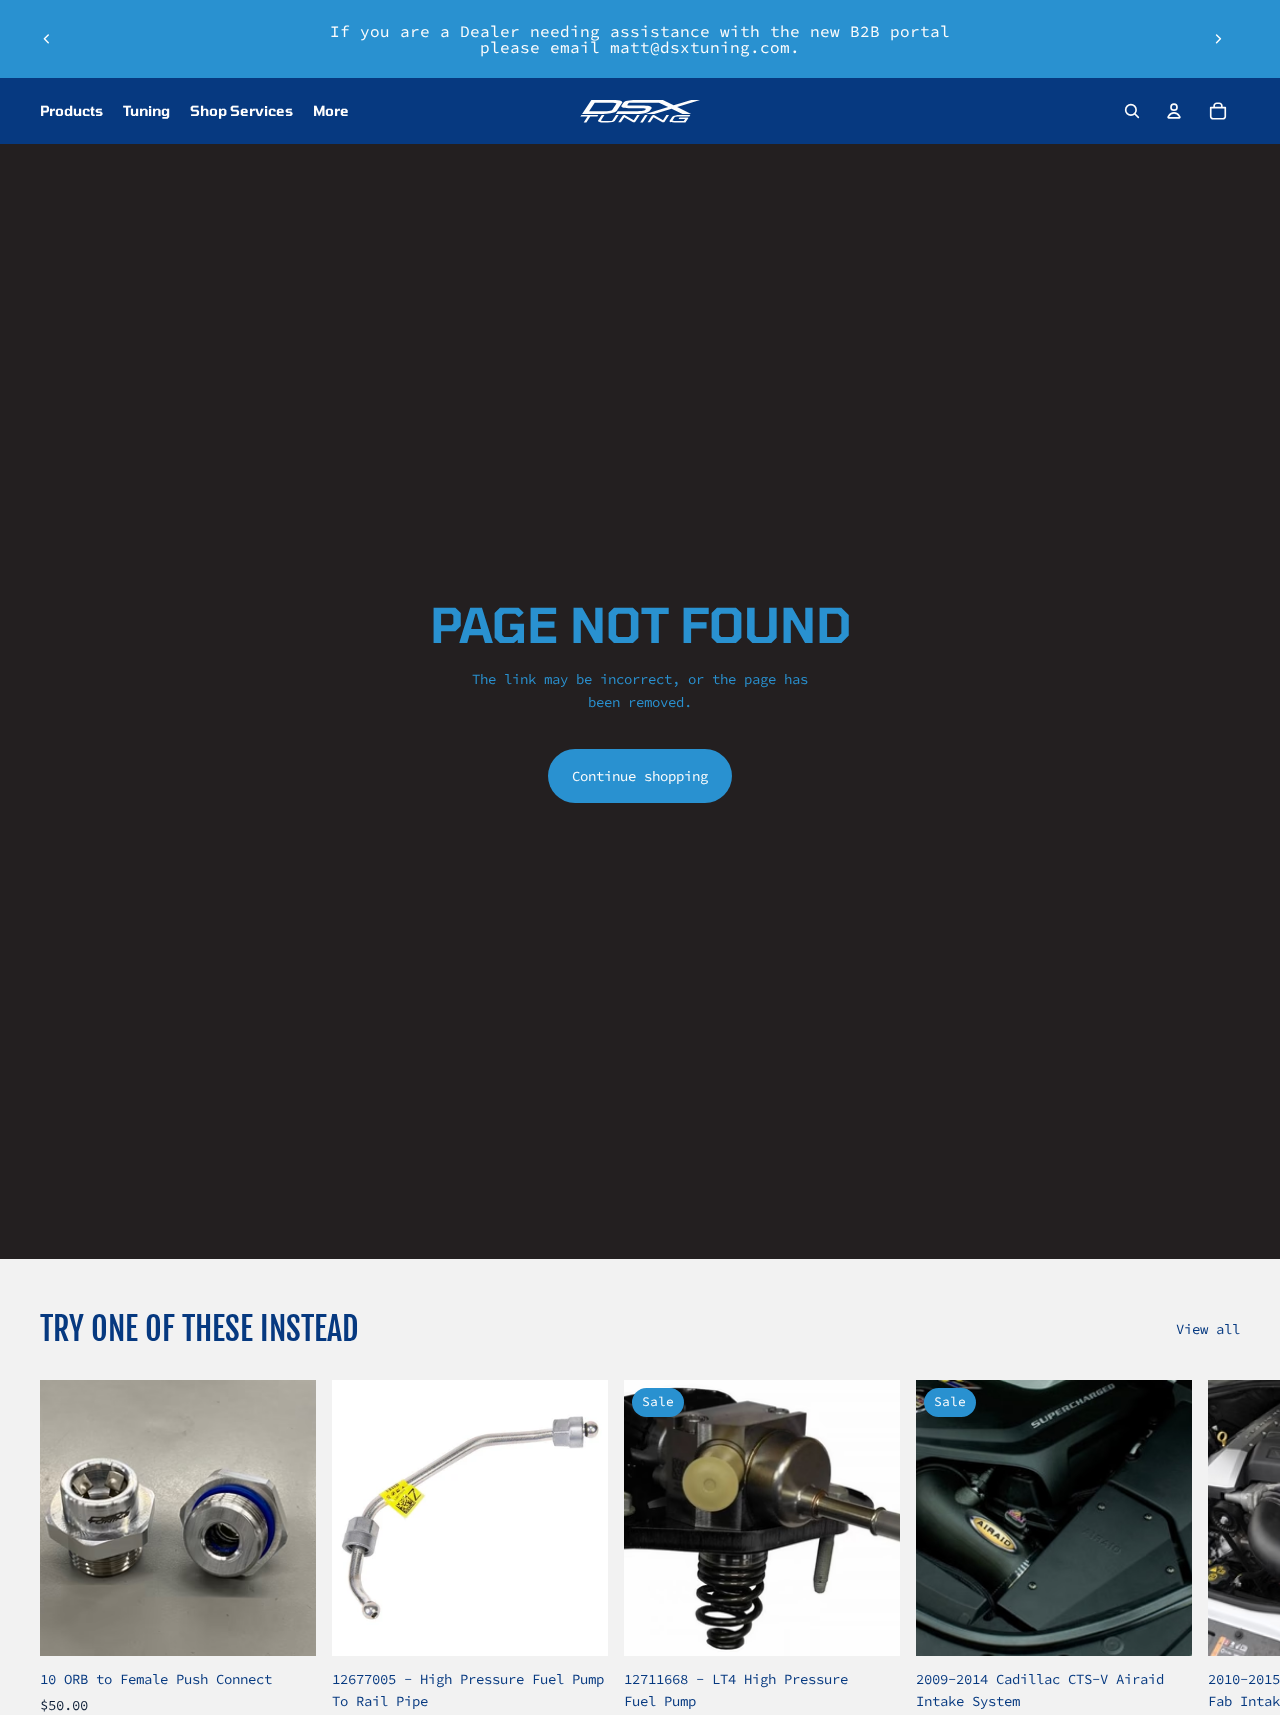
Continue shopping (640, 776)
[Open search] (1132, 111)
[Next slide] (1218, 39)
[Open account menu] (1174, 111)
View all (1208, 1329)
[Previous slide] (47, 39)
